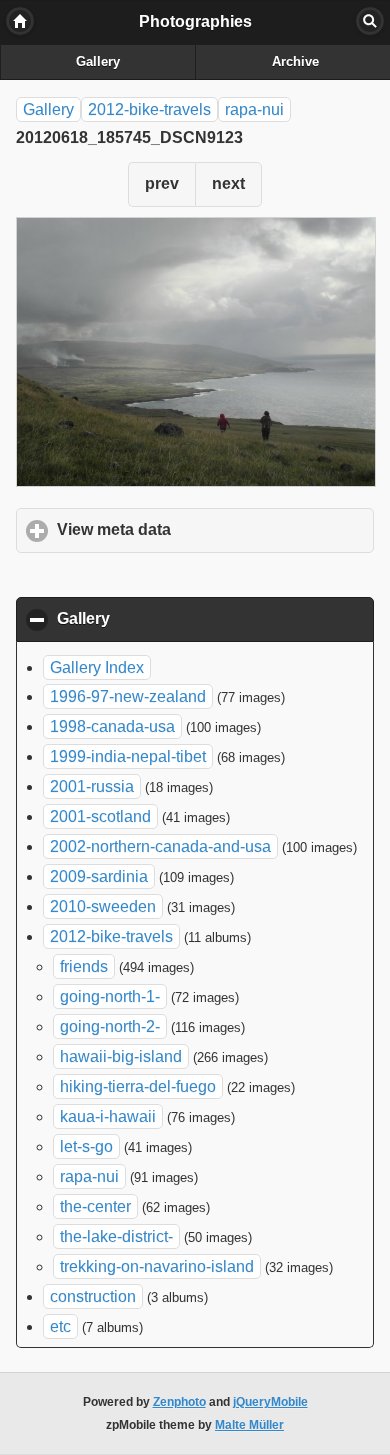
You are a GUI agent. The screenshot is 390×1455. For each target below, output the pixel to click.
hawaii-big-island (121, 1056)
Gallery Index (97, 667)
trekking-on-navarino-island (157, 1266)
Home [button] (20, 21)
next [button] (228, 183)
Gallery (98, 62)
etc (60, 1326)
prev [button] (162, 183)
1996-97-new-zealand (128, 696)
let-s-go (86, 1146)
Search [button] (370, 21)
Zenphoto (179, 1402)
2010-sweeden (103, 906)
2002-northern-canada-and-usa (160, 846)
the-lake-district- (116, 1236)
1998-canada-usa (112, 726)
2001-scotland (100, 816)
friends (84, 966)
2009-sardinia (99, 876)
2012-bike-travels (149, 109)
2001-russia (92, 786)
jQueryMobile (270, 1402)
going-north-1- (110, 996)
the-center (95, 1206)
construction (93, 1296)
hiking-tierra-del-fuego (138, 1086)
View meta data (207, 529)
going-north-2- (110, 1026)
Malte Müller (249, 1425)
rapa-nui (254, 109)
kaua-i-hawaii (108, 1116)
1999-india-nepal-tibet (128, 756)
